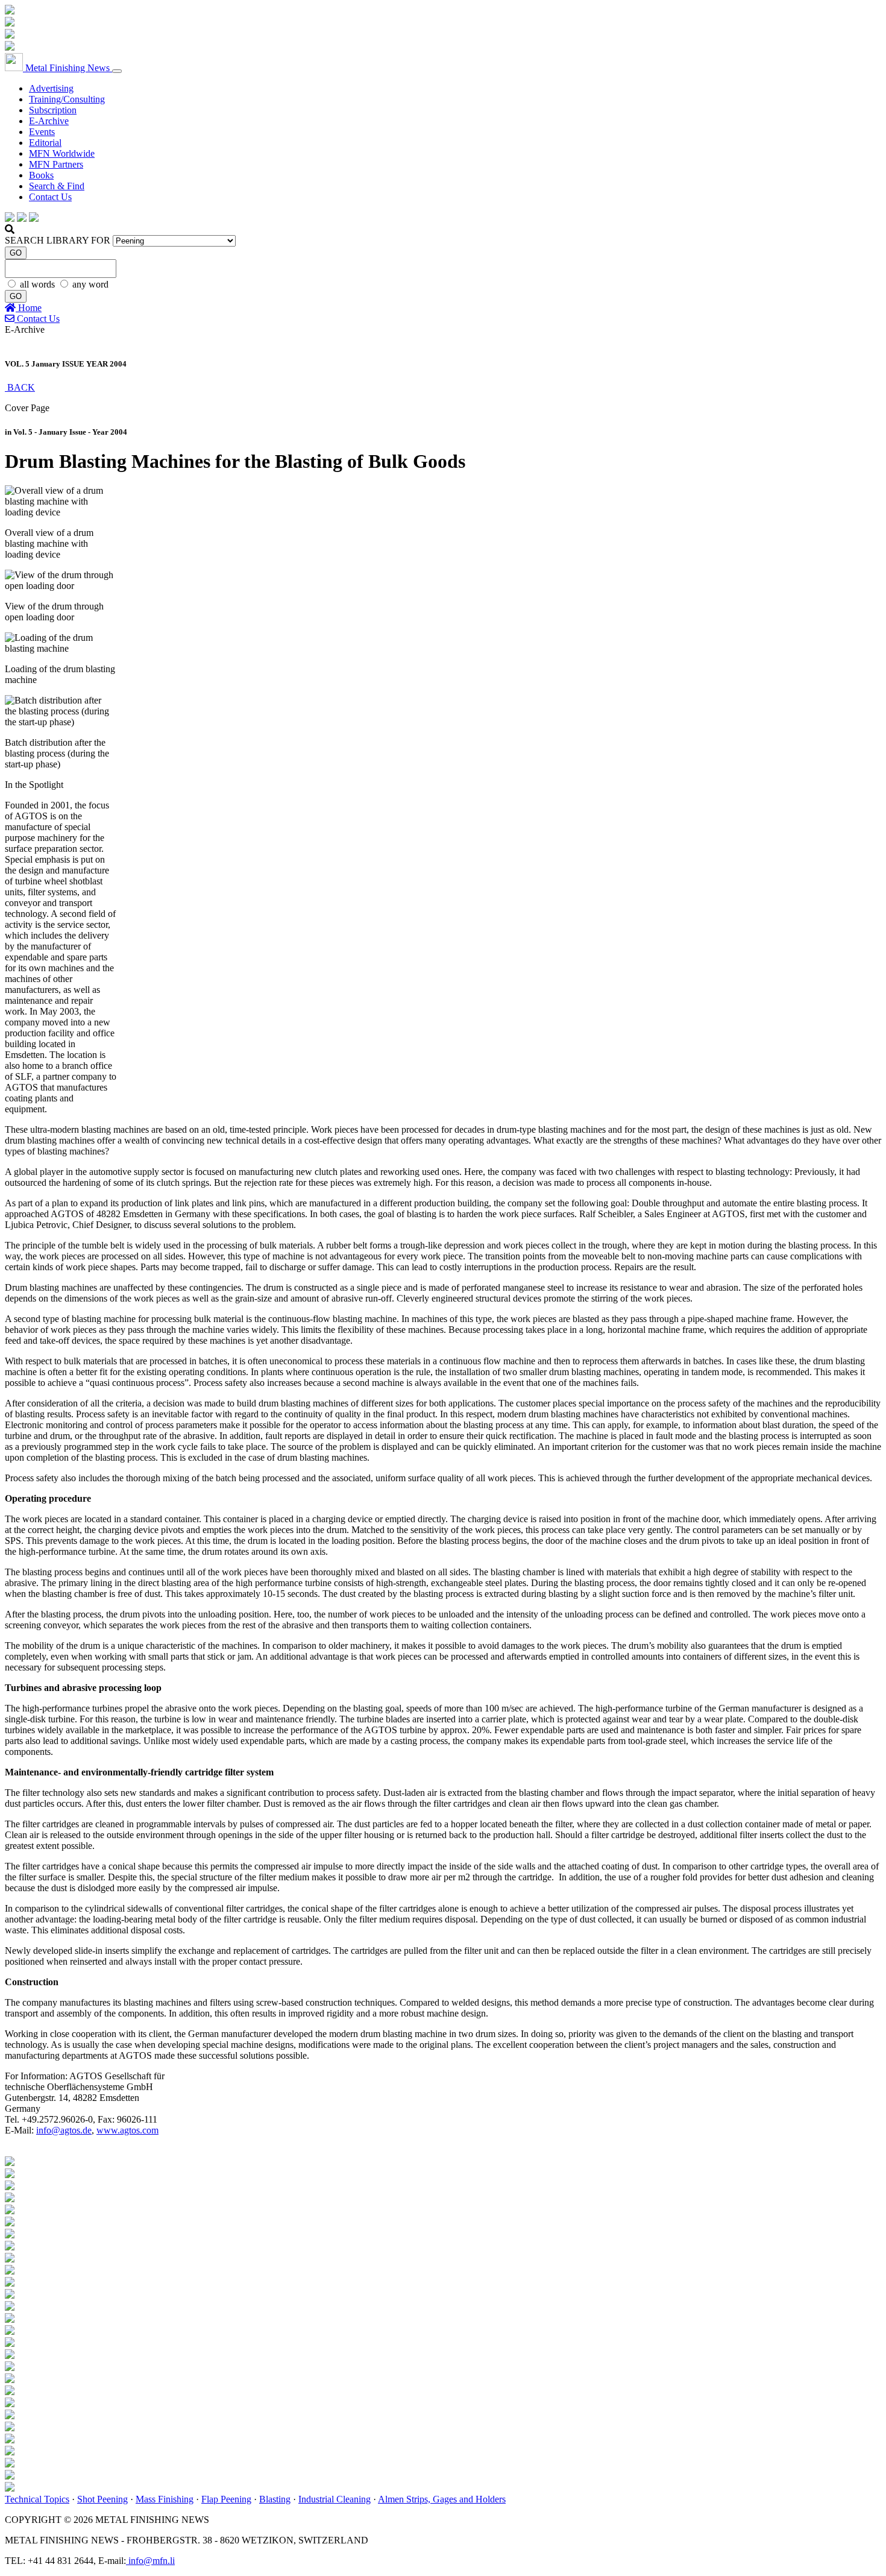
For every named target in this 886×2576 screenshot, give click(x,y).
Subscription (53, 110)
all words (39, 284)
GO (16, 253)
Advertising (51, 88)
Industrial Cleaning (335, 2499)
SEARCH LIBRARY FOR (58, 240)
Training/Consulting (67, 99)
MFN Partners (56, 164)
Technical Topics (37, 2499)
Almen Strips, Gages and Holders (442, 2499)
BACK (20, 387)
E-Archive (49, 121)
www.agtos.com (127, 2130)
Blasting (275, 2499)
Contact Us (50, 197)
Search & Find (57, 186)
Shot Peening (102, 2499)
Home (29, 308)
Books (41, 175)
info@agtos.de (64, 2130)
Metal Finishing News (68, 68)
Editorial (45, 143)
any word (90, 284)
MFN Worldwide (62, 153)
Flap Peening (226, 2499)
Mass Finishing (165, 2499)
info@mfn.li (150, 2561)
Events (42, 132)
